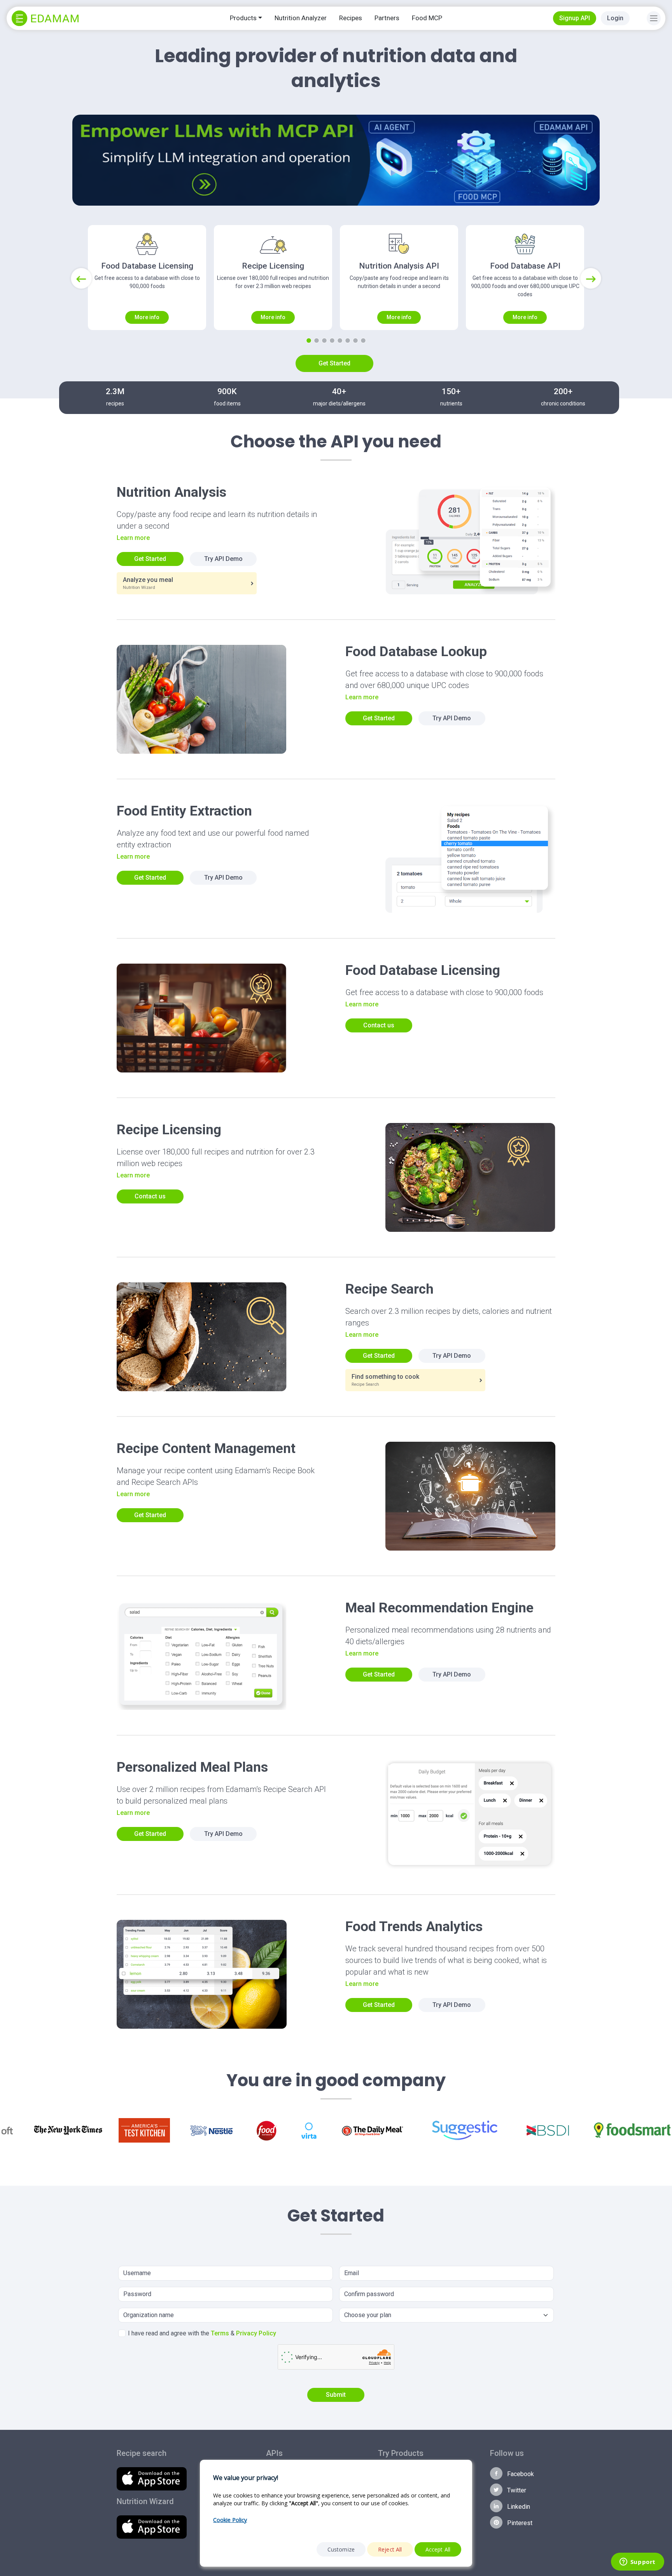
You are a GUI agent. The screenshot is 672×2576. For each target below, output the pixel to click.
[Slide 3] (324, 341)
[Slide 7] (355, 341)
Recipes (351, 18)
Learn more (133, 538)
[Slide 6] (348, 341)
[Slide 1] (309, 341)
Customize (341, 2549)
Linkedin (518, 2507)
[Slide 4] (332, 341)
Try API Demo (223, 559)
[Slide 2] (317, 341)
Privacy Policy (256, 2333)
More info (147, 317)
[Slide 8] (363, 341)
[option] (68, 2130)
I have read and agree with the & (202, 2333)
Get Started (334, 363)
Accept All (438, 2549)
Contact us (379, 1025)
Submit (336, 2395)
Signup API (575, 18)
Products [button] (243, 18)
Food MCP (427, 18)
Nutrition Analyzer (301, 18)
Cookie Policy (230, 2520)
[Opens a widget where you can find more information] (637, 2562)
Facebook (520, 2474)
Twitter (516, 2490)
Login (615, 18)
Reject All (390, 2549)
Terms (220, 2333)
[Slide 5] (340, 341)
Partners (387, 18)
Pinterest (519, 2523)
